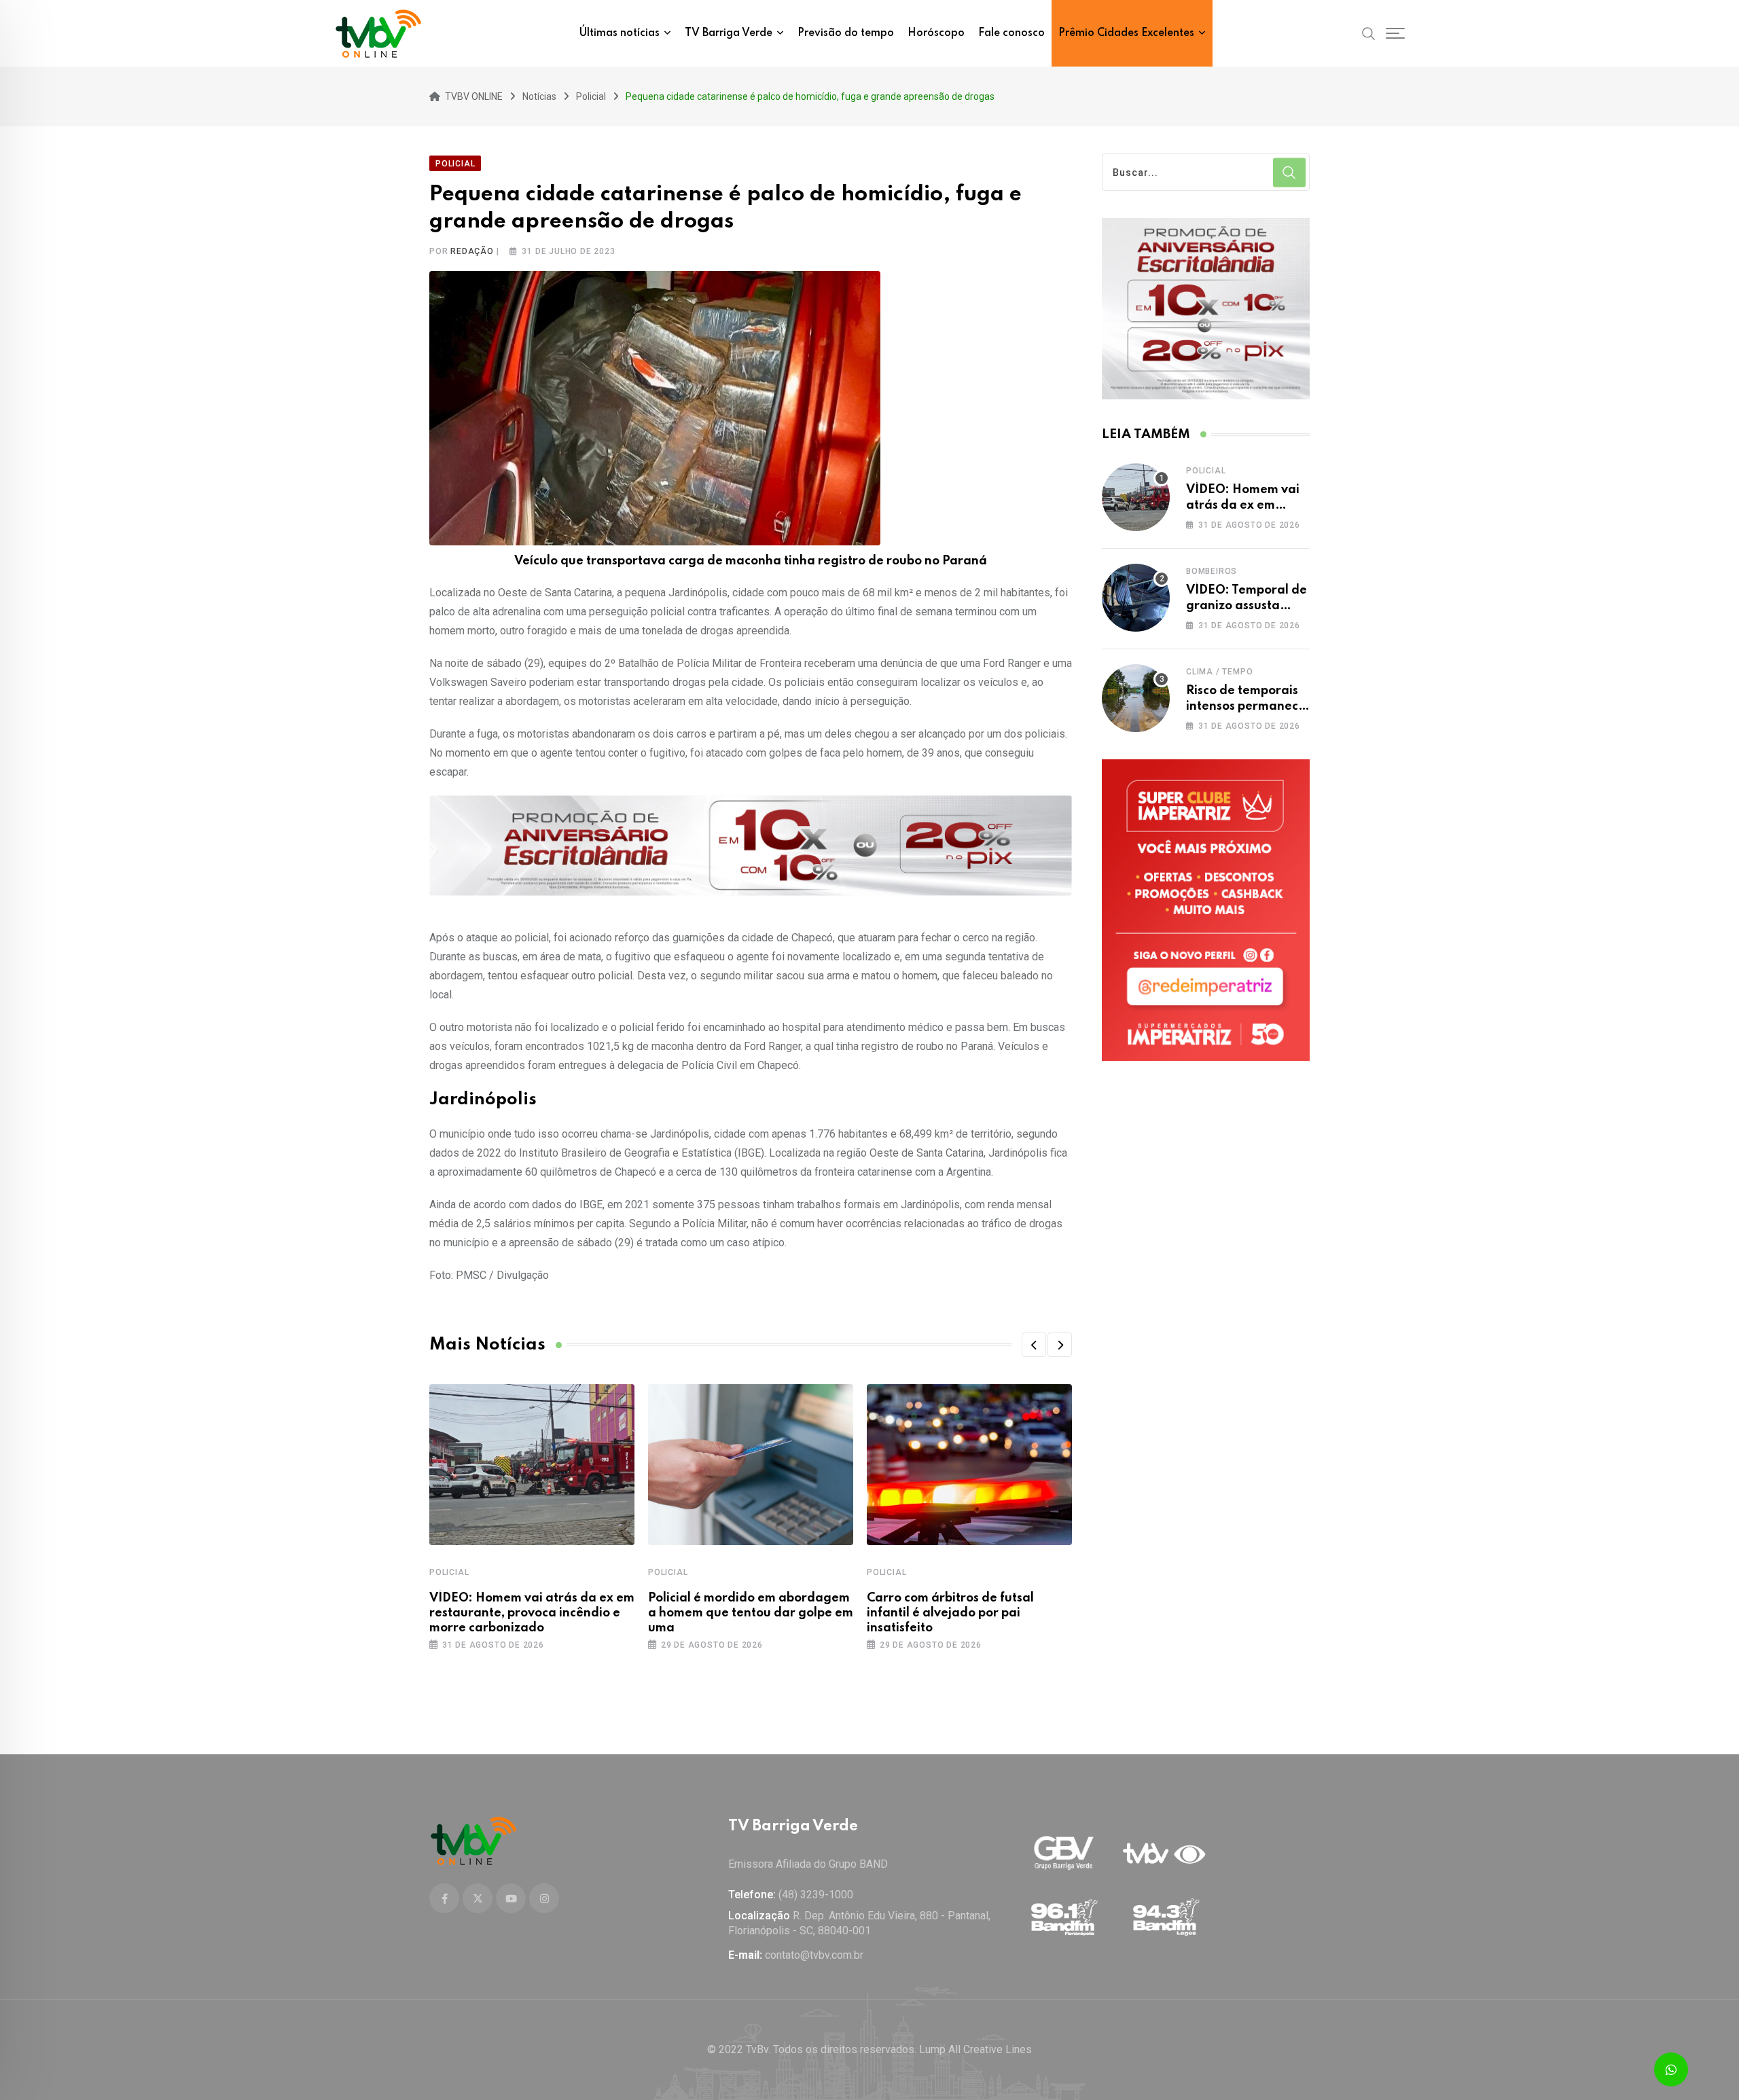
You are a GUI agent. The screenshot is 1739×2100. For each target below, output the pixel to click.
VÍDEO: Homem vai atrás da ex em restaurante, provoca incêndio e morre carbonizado (532, 1613)
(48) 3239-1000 (816, 1895)
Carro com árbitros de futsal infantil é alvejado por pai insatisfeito (950, 1613)
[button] (1034, 1345)
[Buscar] (1369, 33)
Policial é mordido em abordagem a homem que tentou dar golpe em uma (751, 1613)
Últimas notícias (620, 33)
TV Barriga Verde (729, 33)
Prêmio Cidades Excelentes (1126, 33)
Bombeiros (1212, 571)
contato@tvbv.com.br (814, 1955)
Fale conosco (1011, 33)
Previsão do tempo (846, 33)
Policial (449, 1572)
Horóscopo (936, 33)
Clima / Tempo (1219, 672)
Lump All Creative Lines (975, 2049)
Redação (472, 251)
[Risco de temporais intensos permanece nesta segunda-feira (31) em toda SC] (1136, 698)
